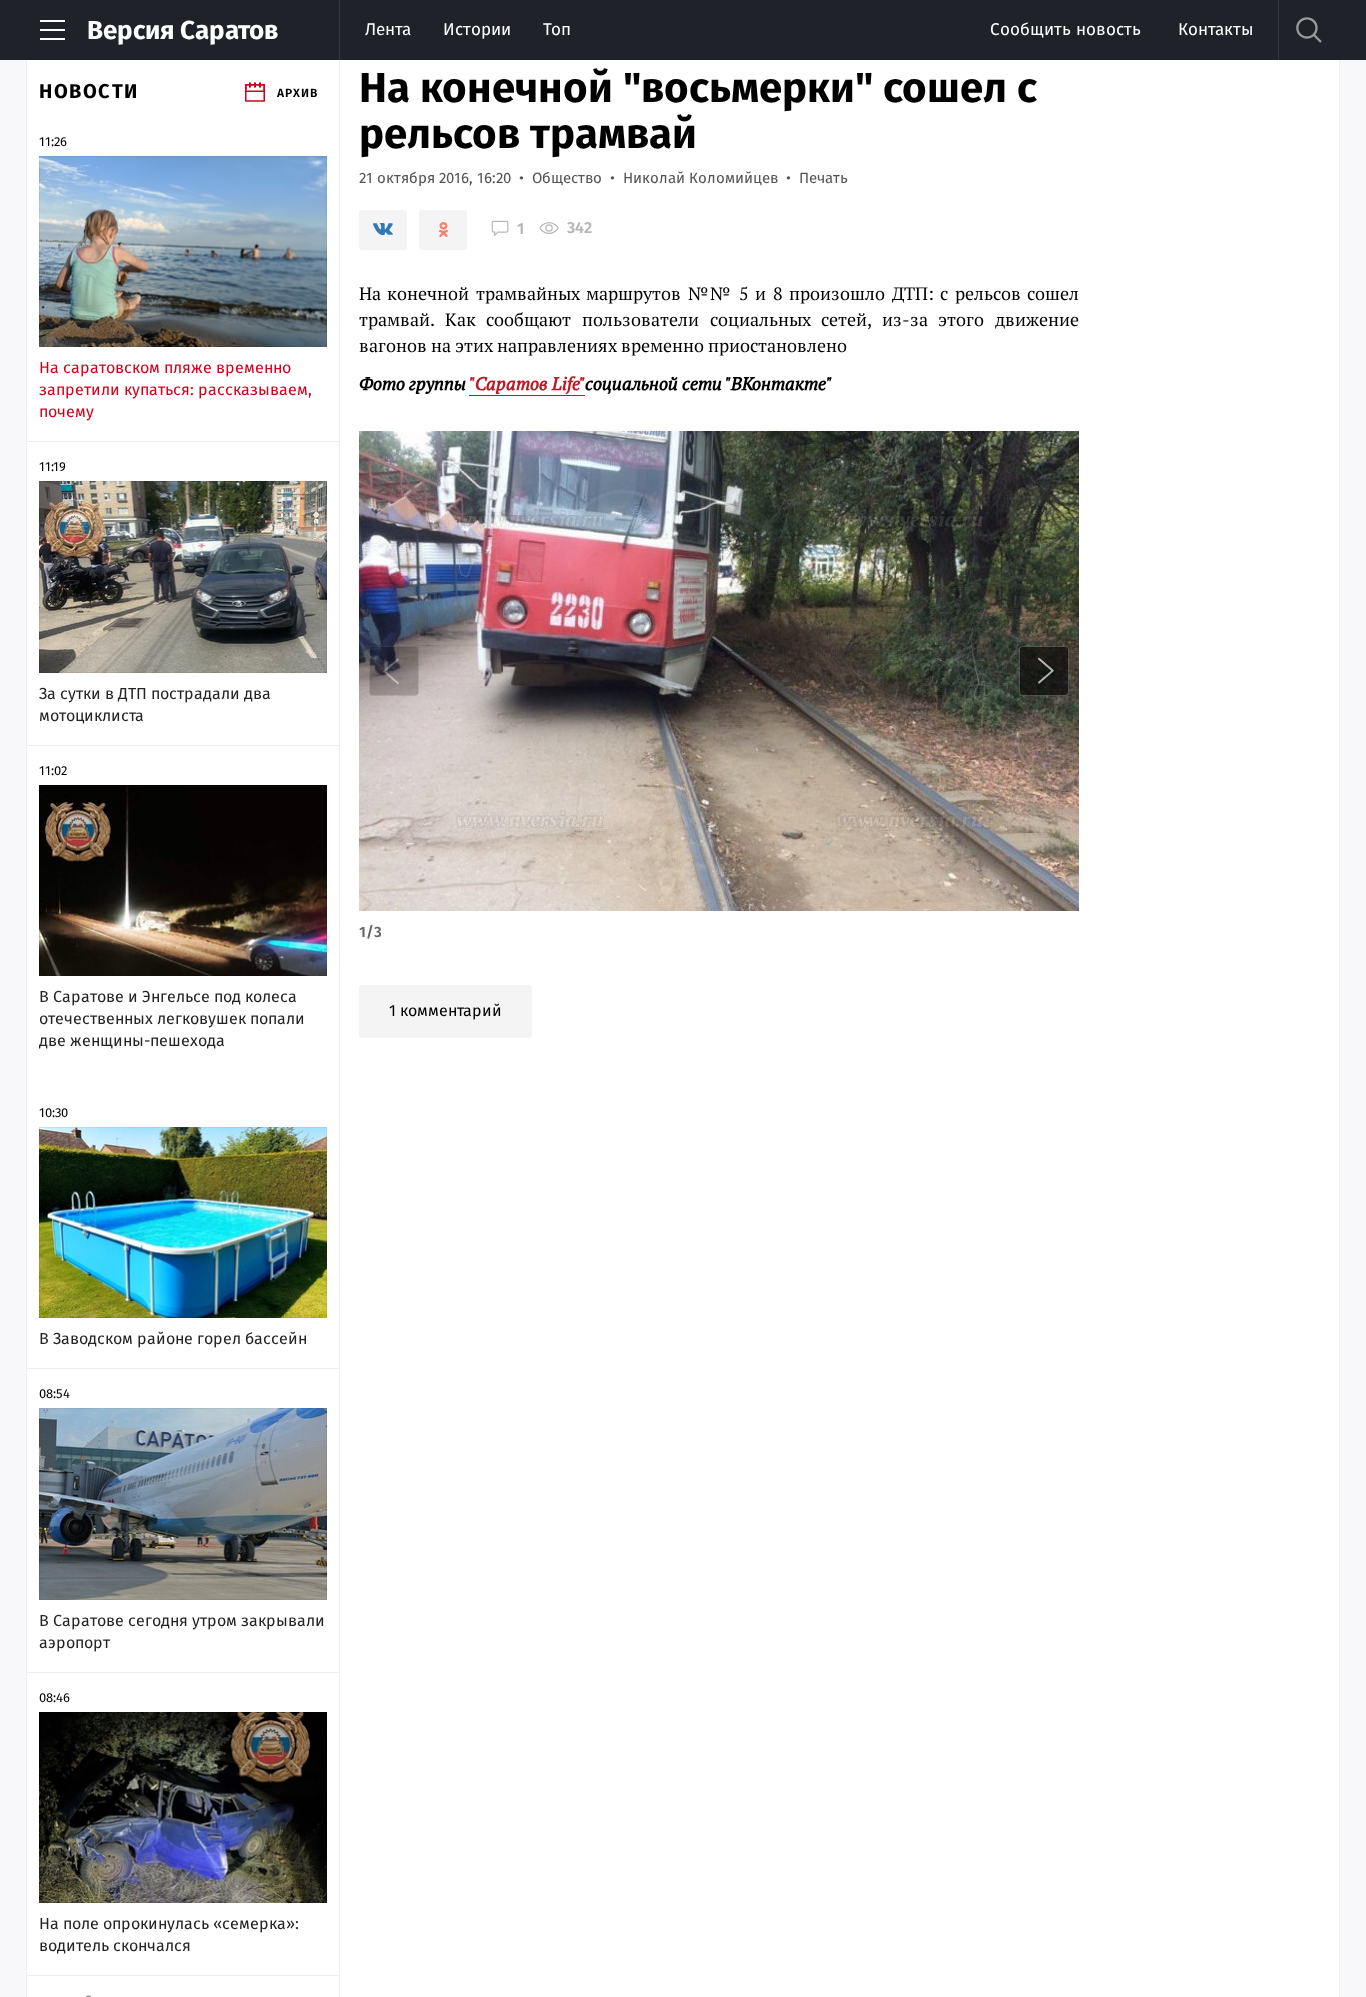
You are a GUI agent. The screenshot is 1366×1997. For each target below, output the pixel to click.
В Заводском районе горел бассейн (173, 1338)
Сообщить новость (1065, 29)
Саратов (182, 30)
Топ (557, 29)
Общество (567, 178)
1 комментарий (445, 1010)
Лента (388, 29)
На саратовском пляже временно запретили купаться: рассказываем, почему (175, 389)
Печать (823, 178)
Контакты (1215, 29)
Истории (477, 29)
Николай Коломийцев (700, 178)
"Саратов (527, 383)
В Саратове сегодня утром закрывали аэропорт (182, 1631)
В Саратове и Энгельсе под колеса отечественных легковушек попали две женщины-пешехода (172, 1018)
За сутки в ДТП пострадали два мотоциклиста (155, 704)
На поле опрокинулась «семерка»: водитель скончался (169, 1934)
